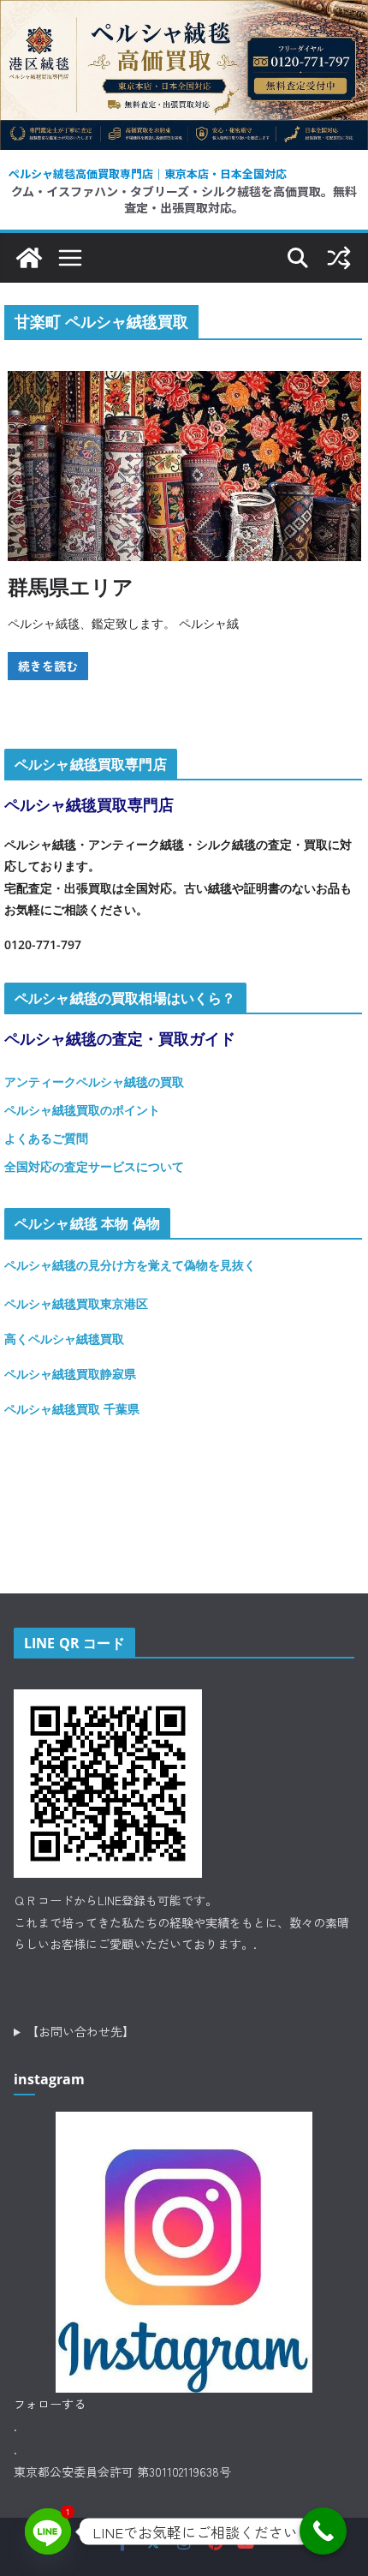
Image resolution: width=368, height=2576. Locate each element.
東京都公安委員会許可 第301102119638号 (122, 2471)
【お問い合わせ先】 (80, 2031)
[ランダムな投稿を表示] (339, 258)
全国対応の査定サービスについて (94, 1166)
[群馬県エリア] (184, 466)
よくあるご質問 (46, 1138)
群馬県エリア (71, 586)
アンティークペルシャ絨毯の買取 (94, 1082)
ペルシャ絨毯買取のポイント (82, 1110)
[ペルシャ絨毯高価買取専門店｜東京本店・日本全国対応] (184, 13)
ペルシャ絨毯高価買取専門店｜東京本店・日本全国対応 (148, 173)
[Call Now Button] (323, 2531)
